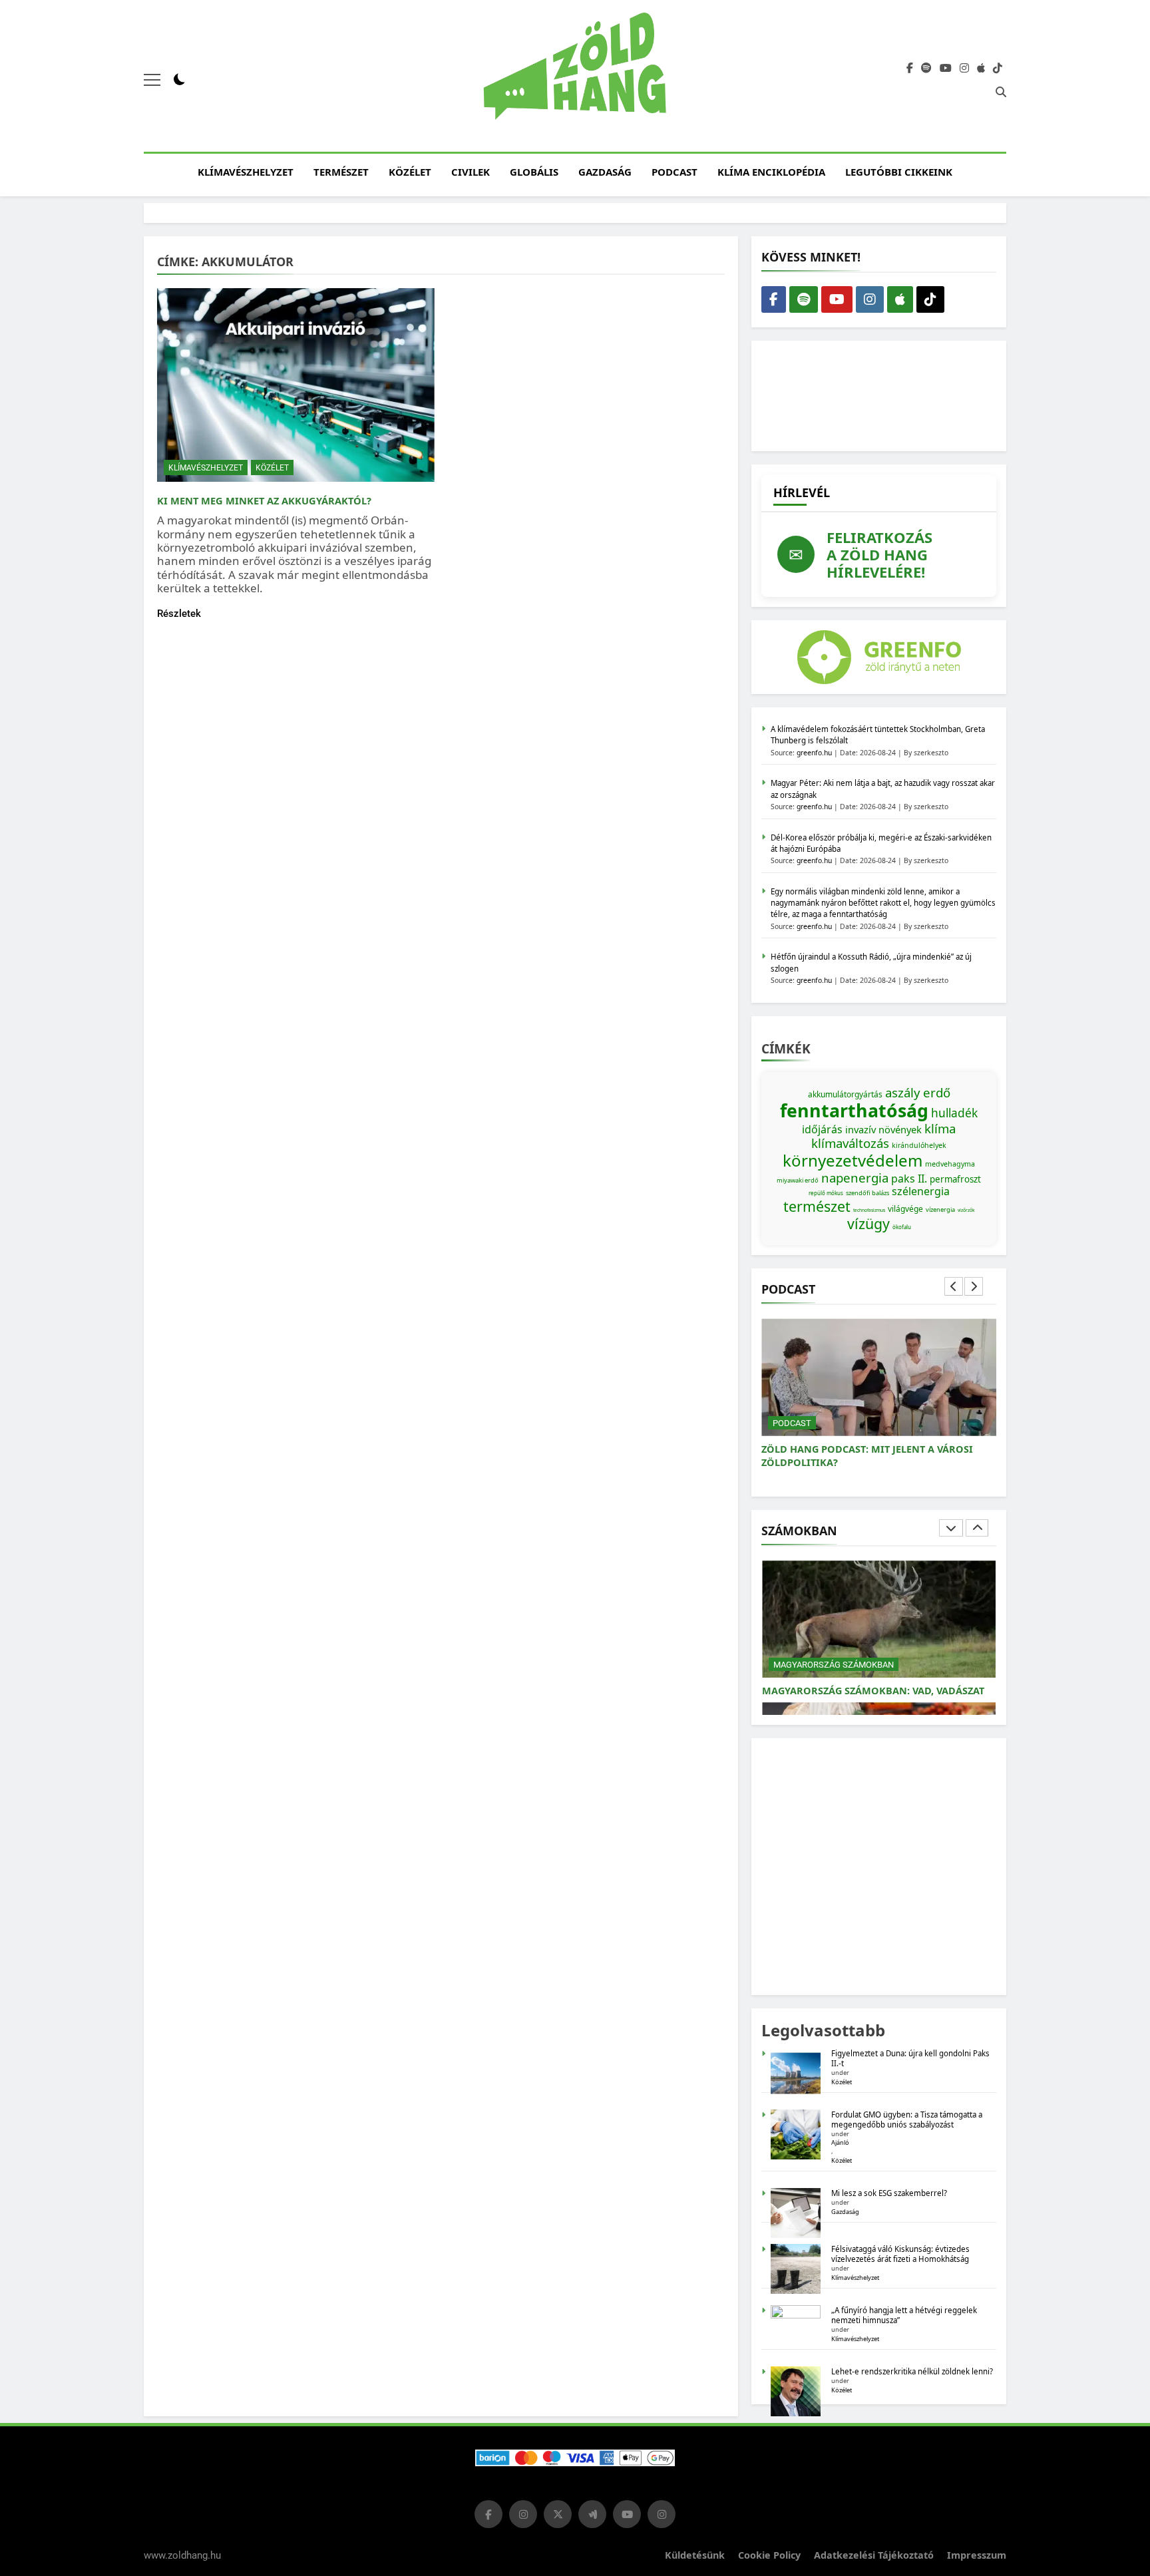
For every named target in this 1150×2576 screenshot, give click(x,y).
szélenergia (921, 1191)
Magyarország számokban (834, 1665)
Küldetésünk (695, 2555)
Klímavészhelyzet (246, 172)
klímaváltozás (850, 1143)
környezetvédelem (853, 1160)
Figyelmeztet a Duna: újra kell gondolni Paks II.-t (910, 2058)
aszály (903, 1092)
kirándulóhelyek (919, 1145)
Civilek (471, 172)
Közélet (410, 172)
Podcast (674, 172)
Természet (341, 172)
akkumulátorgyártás (845, 1094)
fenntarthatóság (854, 1111)
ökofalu (902, 1227)
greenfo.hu (814, 753)
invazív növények (883, 1129)
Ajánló (840, 2142)
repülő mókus (826, 1193)
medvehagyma (950, 1164)
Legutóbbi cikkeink (899, 172)
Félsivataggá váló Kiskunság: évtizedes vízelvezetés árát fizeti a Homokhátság (900, 2254)
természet (817, 1206)
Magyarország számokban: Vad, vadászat (873, 1691)
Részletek (179, 614)
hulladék (954, 1113)
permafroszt (955, 1179)
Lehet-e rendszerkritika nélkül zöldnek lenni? (913, 2371)
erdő (937, 1092)
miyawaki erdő (798, 1180)
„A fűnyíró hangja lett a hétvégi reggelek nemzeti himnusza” (904, 2315)
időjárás (822, 1129)
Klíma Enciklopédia (771, 172)
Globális (534, 172)
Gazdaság (605, 172)
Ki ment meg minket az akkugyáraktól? (264, 500)
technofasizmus (869, 1210)
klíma (940, 1128)
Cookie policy (769, 2555)
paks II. (909, 1179)
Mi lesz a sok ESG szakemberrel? (889, 2193)
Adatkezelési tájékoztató (874, 2555)
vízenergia (940, 1209)
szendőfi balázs (867, 1193)
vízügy (868, 1223)
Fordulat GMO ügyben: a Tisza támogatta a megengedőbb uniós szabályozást (907, 2119)
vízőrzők (966, 1210)
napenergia (855, 1178)
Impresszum (977, 2555)
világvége (905, 1209)
